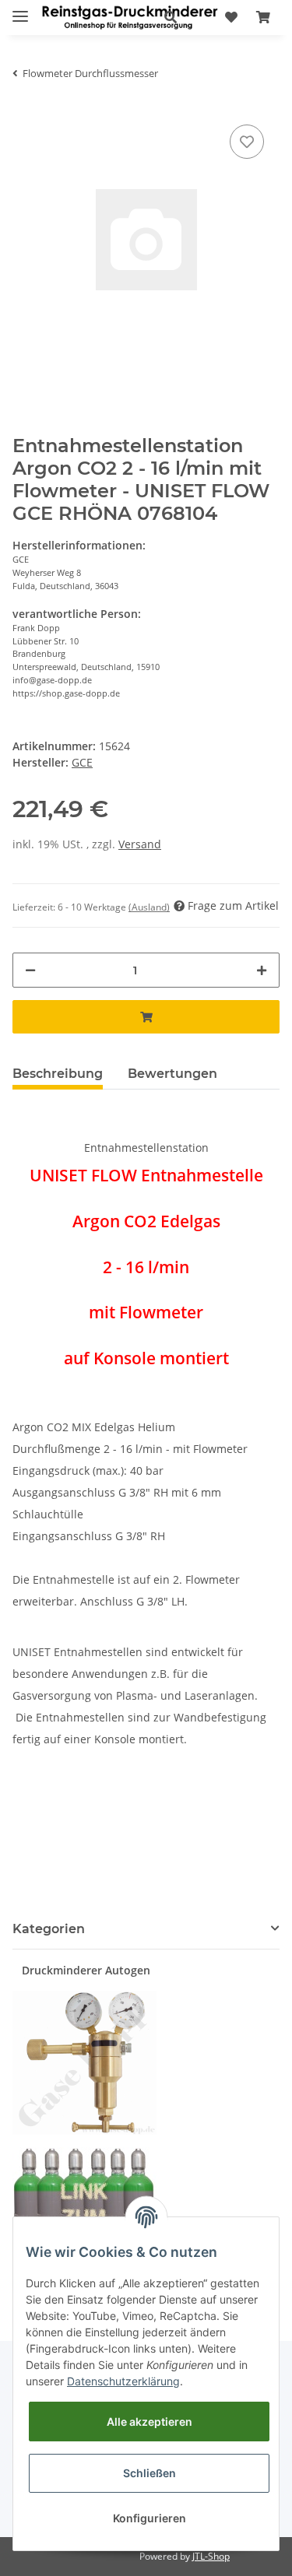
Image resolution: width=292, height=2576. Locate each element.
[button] (171, 17)
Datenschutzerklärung (123, 2381)
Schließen (150, 2473)
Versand (140, 844)
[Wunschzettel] (231, 17)
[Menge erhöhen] (262, 970)
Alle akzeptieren (150, 2422)
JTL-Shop (211, 2556)
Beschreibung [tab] (58, 1074)
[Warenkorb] (263, 17)
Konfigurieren (150, 2518)
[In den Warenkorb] (146, 1017)
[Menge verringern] (30, 970)
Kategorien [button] (49, 1929)
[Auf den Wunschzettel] (247, 142)
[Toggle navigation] (20, 10)
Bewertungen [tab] (172, 1074)
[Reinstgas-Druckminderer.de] (130, 18)
